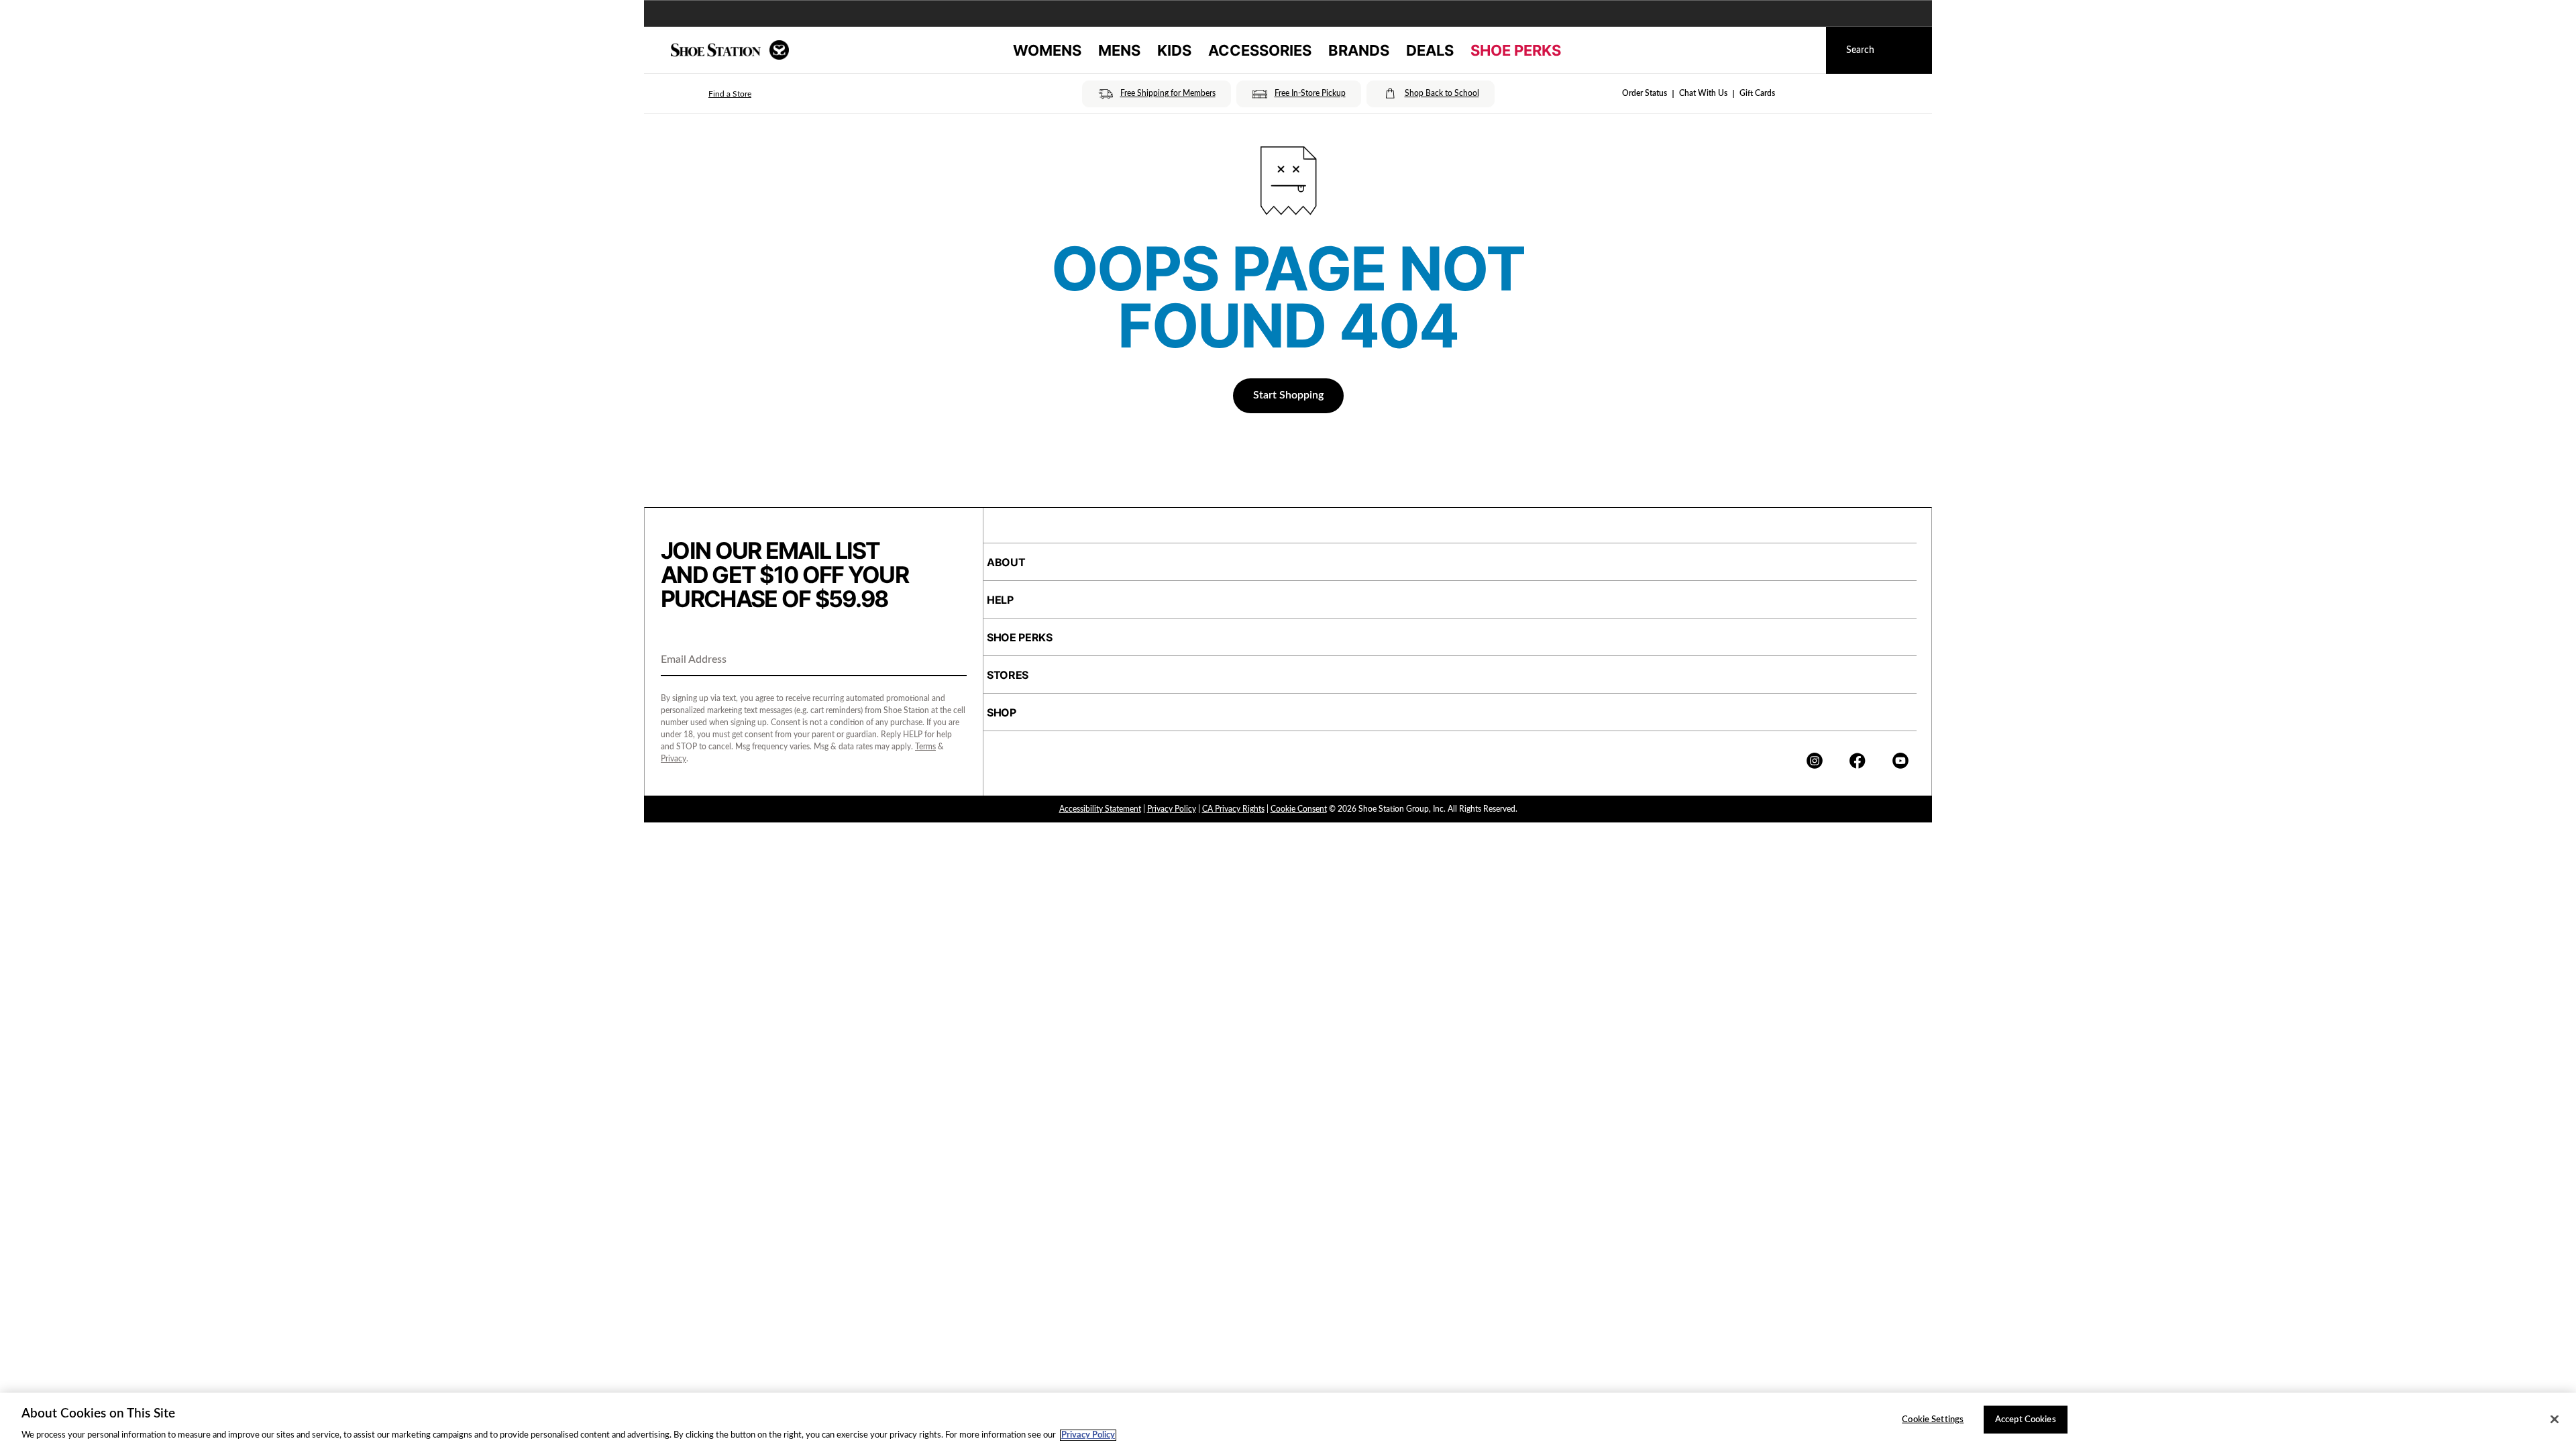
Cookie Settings (1933, 1419)
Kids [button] (1174, 50)
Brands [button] (1359, 50)
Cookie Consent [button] (1299, 809)
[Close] (2555, 1419)
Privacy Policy (1172, 809)
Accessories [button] (1260, 50)
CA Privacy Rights (1233, 809)
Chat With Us (1703, 93)
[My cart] (1803, 50)
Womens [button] (1047, 50)
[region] (1288, 1421)
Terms (925, 747)
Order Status (1645, 93)
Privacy (674, 759)
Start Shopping (1288, 395)
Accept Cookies (2026, 1419)
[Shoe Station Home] (730, 50)
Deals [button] (1430, 50)
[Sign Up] (952, 661)
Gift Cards (1757, 93)
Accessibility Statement (1100, 809)
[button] (711, 94)
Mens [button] (1119, 50)
